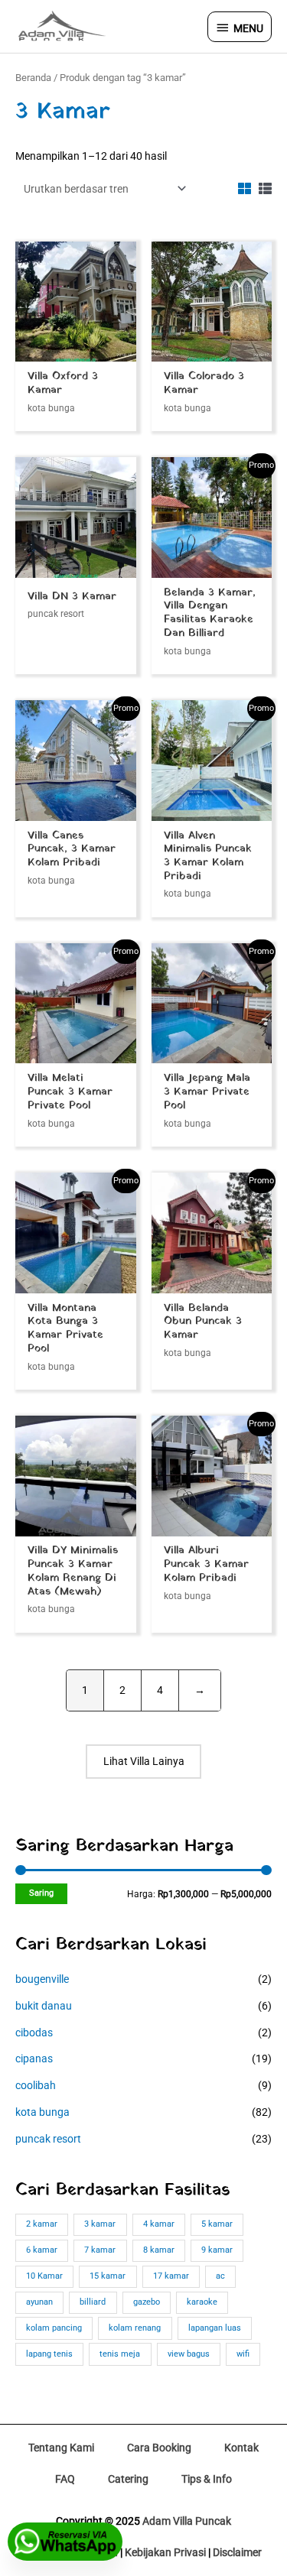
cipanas (34, 2059)
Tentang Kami (61, 2448)
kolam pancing (54, 2328)
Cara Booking (159, 2448)
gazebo (147, 2302)
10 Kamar (44, 2276)
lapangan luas (215, 2328)
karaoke (202, 2302)
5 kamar (217, 2224)
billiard (93, 2302)
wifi (243, 2354)
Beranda (33, 78)
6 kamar (42, 2250)
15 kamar (108, 2276)
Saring (41, 1893)
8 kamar (159, 2250)
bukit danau (44, 2006)
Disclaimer (237, 2552)
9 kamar (217, 2250)
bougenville (42, 1979)
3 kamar (100, 2224)
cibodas (34, 2033)
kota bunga (42, 2112)
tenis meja (120, 2354)
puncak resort (48, 2139)
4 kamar (159, 2224)
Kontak (241, 2448)
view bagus (189, 2354)
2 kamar (42, 2224)
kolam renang (135, 2328)
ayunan (39, 2302)
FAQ (65, 2479)
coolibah (36, 2085)
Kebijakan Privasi (165, 2552)
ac (220, 2276)
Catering (128, 2479)
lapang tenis (49, 2354)
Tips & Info (207, 2479)
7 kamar (100, 2250)
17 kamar (171, 2276)
